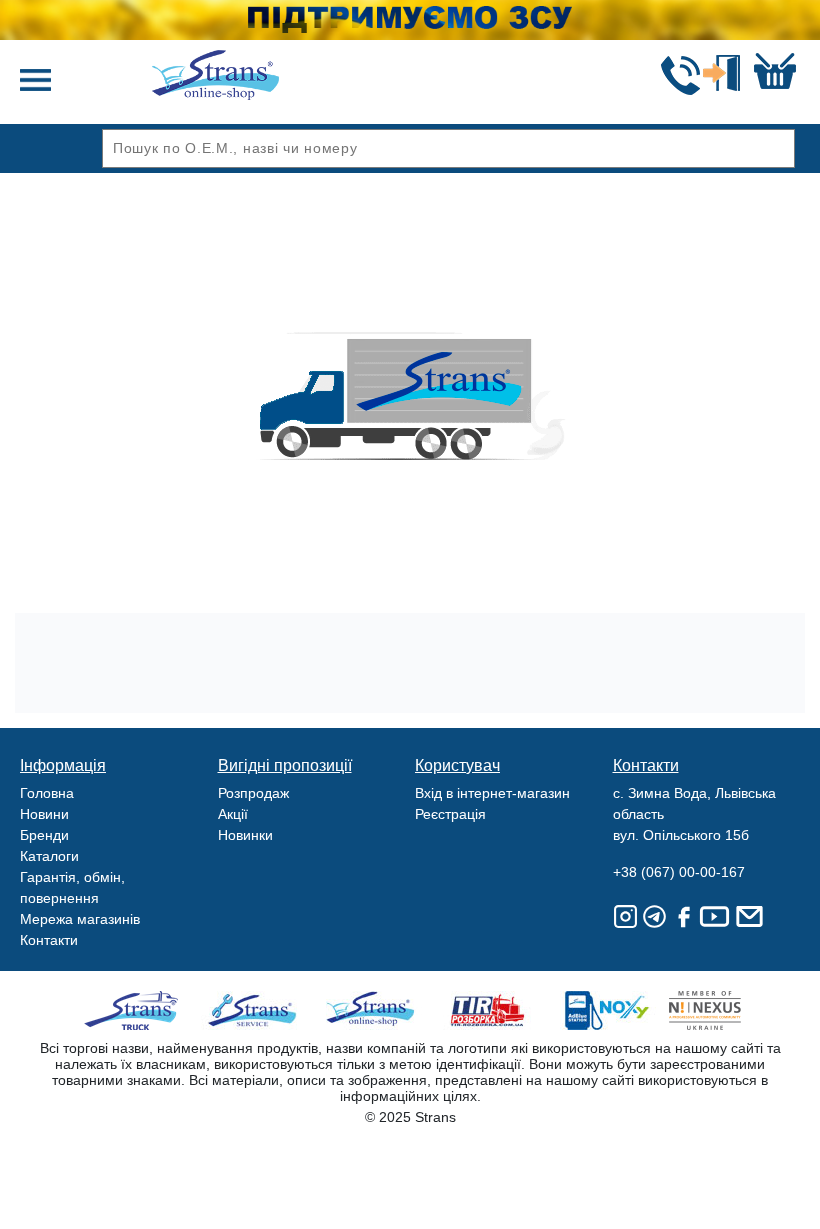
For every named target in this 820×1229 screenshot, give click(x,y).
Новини (44, 814)
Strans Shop (371, 1010)
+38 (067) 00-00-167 (679, 872)
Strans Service (254, 1010)
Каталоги (49, 856)
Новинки (245, 835)
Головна (47, 793)
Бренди (44, 835)
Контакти (49, 940)
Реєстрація (450, 814)
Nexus (722, 1010)
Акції (233, 814)
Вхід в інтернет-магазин (492, 793)
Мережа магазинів (80, 919)
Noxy (605, 1010)
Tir (488, 1010)
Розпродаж (253, 793)
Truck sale (137, 1010)
